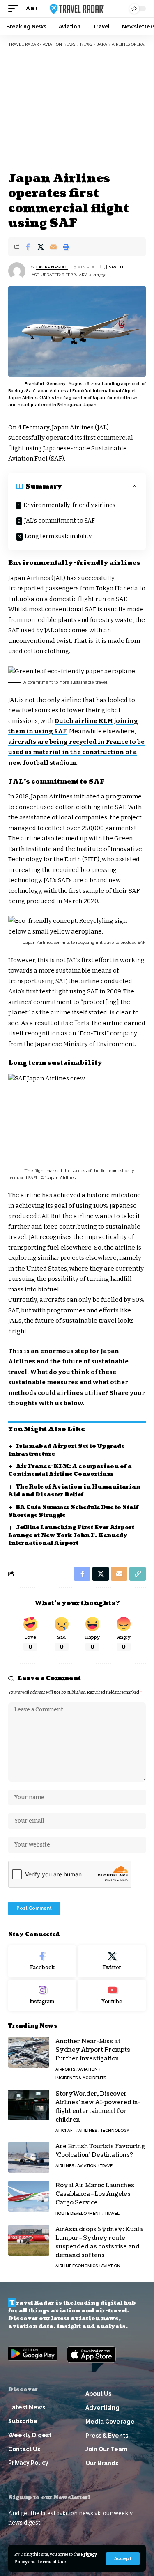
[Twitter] (112, 1961)
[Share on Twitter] (41, 247)
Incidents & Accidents (81, 2078)
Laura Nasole (52, 267)
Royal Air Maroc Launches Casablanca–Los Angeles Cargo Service (95, 2194)
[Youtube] (112, 1996)
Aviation (88, 2069)
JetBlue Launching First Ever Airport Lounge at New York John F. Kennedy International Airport (71, 1535)
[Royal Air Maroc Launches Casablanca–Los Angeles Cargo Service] (29, 2196)
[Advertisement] (77, 109)
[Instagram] (42, 1996)
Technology (115, 2130)
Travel (107, 2166)
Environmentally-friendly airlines (69, 505)
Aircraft (65, 2130)
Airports (65, 2069)
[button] (123, 2559)
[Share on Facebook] (28, 247)
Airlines (88, 2130)
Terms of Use (51, 2562)
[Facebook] (42, 1961)
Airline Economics (77, 2266)
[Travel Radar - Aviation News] (77, 9)
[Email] (53, 247)
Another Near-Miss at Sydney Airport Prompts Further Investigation (93, 2050)
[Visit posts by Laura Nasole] (17, 271)
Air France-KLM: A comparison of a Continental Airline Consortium (70, 1470)
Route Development (78, 2213)
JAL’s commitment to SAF (60, 521)
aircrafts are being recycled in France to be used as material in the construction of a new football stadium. (76, 752)
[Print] (66, 247)
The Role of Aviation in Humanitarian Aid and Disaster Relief (74, 1491)
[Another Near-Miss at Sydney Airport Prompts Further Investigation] (29, 2052)
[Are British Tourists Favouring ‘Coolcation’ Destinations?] (29, 2157)
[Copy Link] (138, 1574)
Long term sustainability (58, 536)
